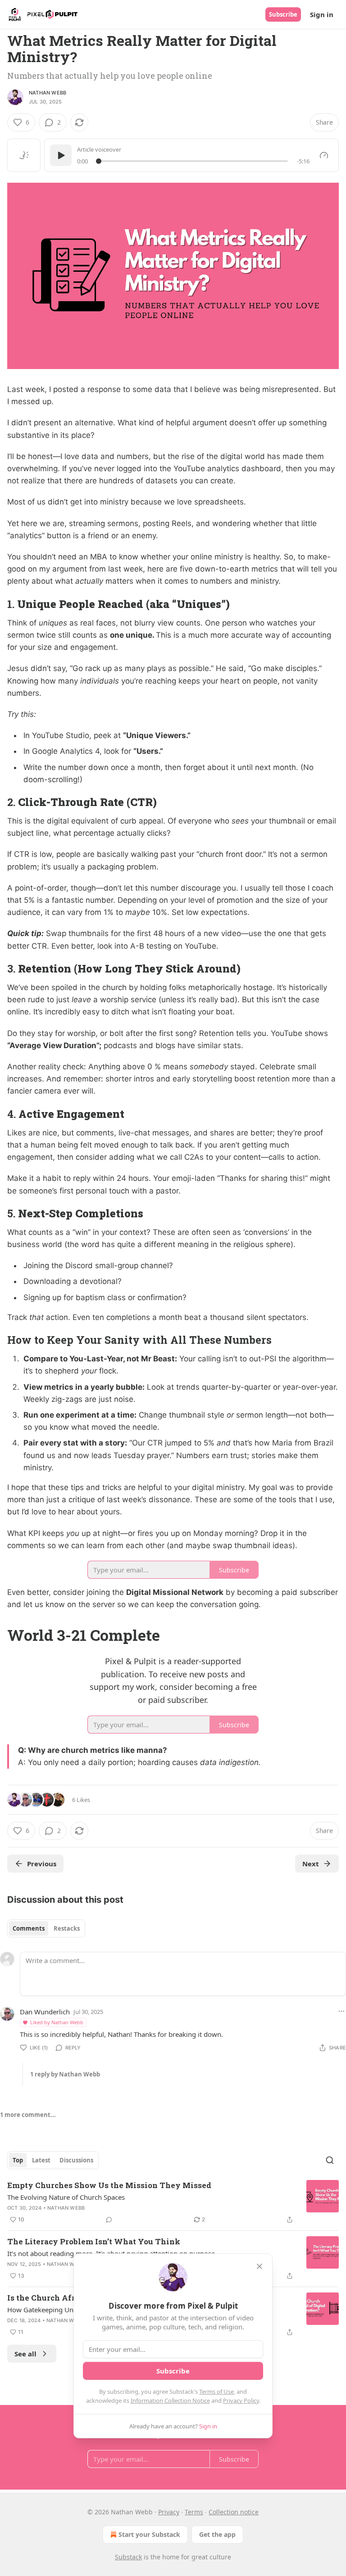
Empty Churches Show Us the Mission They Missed (109, 2185)
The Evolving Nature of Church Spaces (66, 2197)
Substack (128, 2557)
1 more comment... (28, 2115)
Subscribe (283, 14)
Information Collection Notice (170, 2400)
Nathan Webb (48, 93)
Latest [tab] (41, 2160)
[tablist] (46, 1928)
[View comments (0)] (109, 2220)
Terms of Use (216, 2391)
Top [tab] (18, 2160)
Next (311, 1864)
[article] (173, 2202)
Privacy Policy (241, 2400)
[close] (259, 2266)
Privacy (169, 2512)
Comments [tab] (29, 1928)
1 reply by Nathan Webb (65, 2074)
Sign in (322, 14)
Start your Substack (149, 2534)
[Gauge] (324, 155)
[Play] (61, 155)
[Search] (330, 2160)
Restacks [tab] (67, 1928)
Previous (42, 1864)
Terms (194, 2512)
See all (25, 2354)
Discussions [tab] (76, 2160)
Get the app (217, 2534)
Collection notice (234, 2512)
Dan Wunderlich (45, 2012)
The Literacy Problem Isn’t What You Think (94, 2241)
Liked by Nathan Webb (57, 2022)
